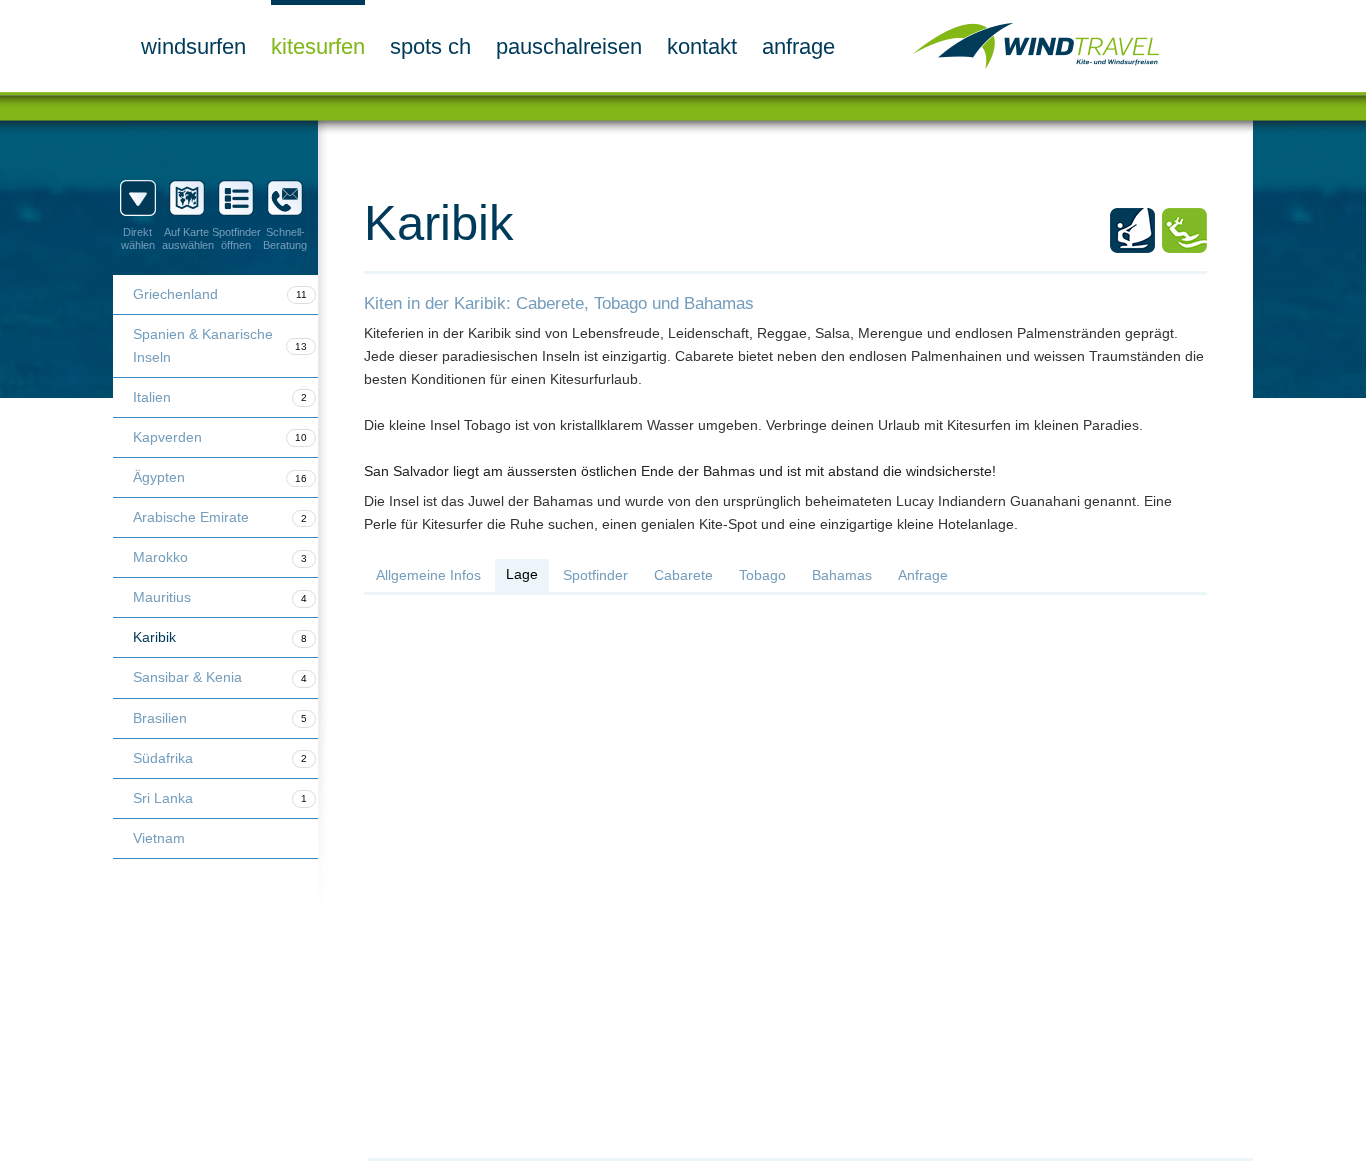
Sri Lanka (220, 798)
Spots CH (430, 46)
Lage (522, 574)
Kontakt (702, 46)
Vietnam (159, 838)
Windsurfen (193, 46)
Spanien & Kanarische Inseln (220, 345)
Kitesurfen (318, 46)
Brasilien (220, 718)
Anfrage (798, 46)
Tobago (762, 575)
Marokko (220, 557)
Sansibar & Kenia (220, 677)
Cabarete (683, 575)
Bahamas (842, 575)
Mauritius (220, 597)
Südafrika (220, 758)
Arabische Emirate (220, 517)
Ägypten (220, 477)
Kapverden (220, 437)
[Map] (786, 868)
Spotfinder (595, 575)
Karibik (220, 637)
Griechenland (220, 294)
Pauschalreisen (569, 46)
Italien (220, 397)
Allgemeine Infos (428, 575)
